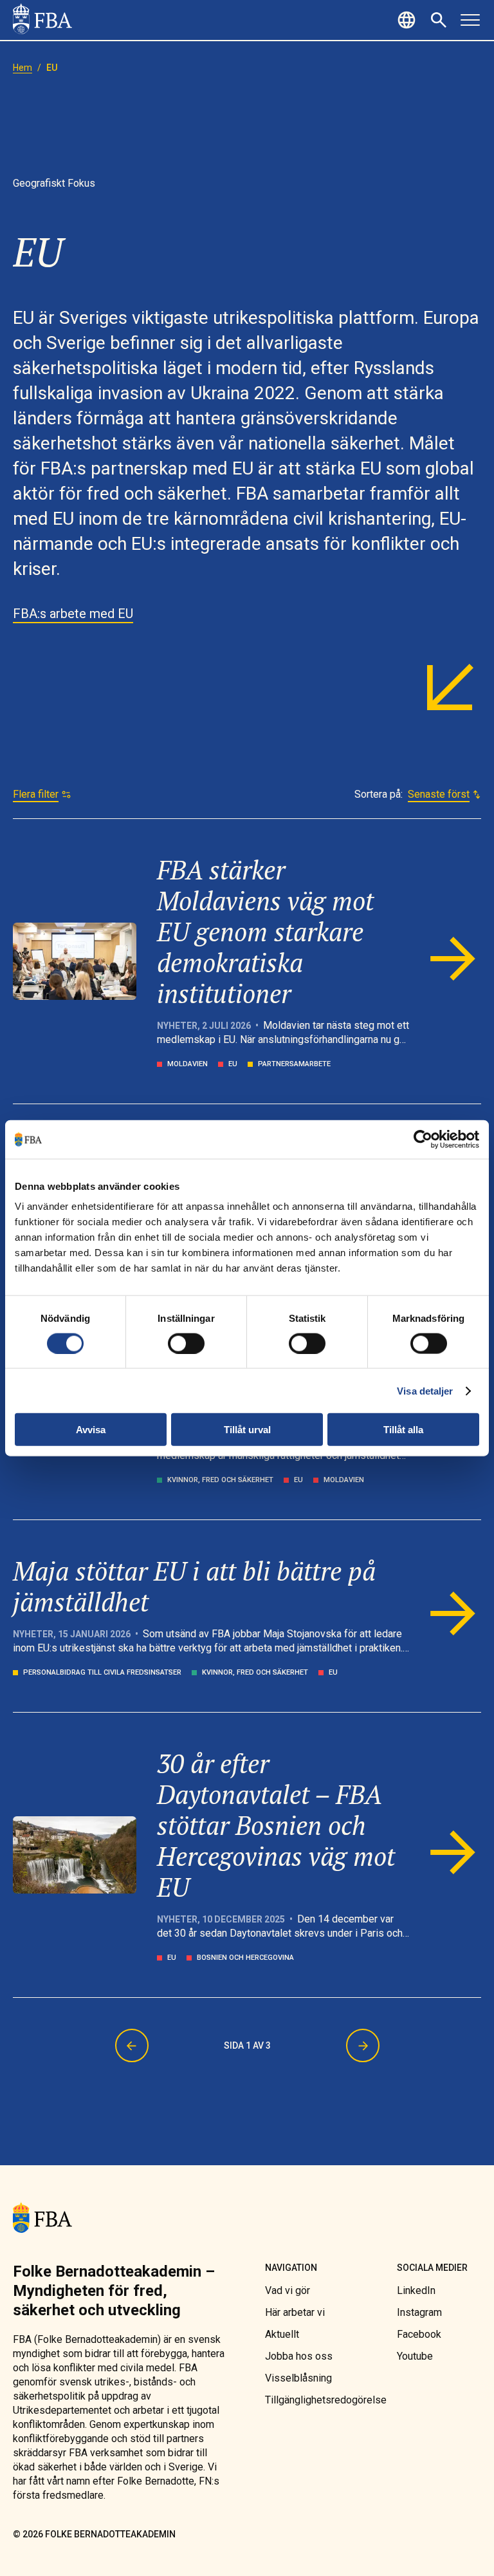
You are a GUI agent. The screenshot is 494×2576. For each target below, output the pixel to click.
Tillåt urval (247, 1430)
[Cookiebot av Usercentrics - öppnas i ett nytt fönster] (423, 1139)
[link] (42, 20)
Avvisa (91, 1430)
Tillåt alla (403, 1430)
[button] (408, 20)
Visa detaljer (425, 1390)
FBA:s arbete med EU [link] (73, 614)
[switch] (186, 1343)
